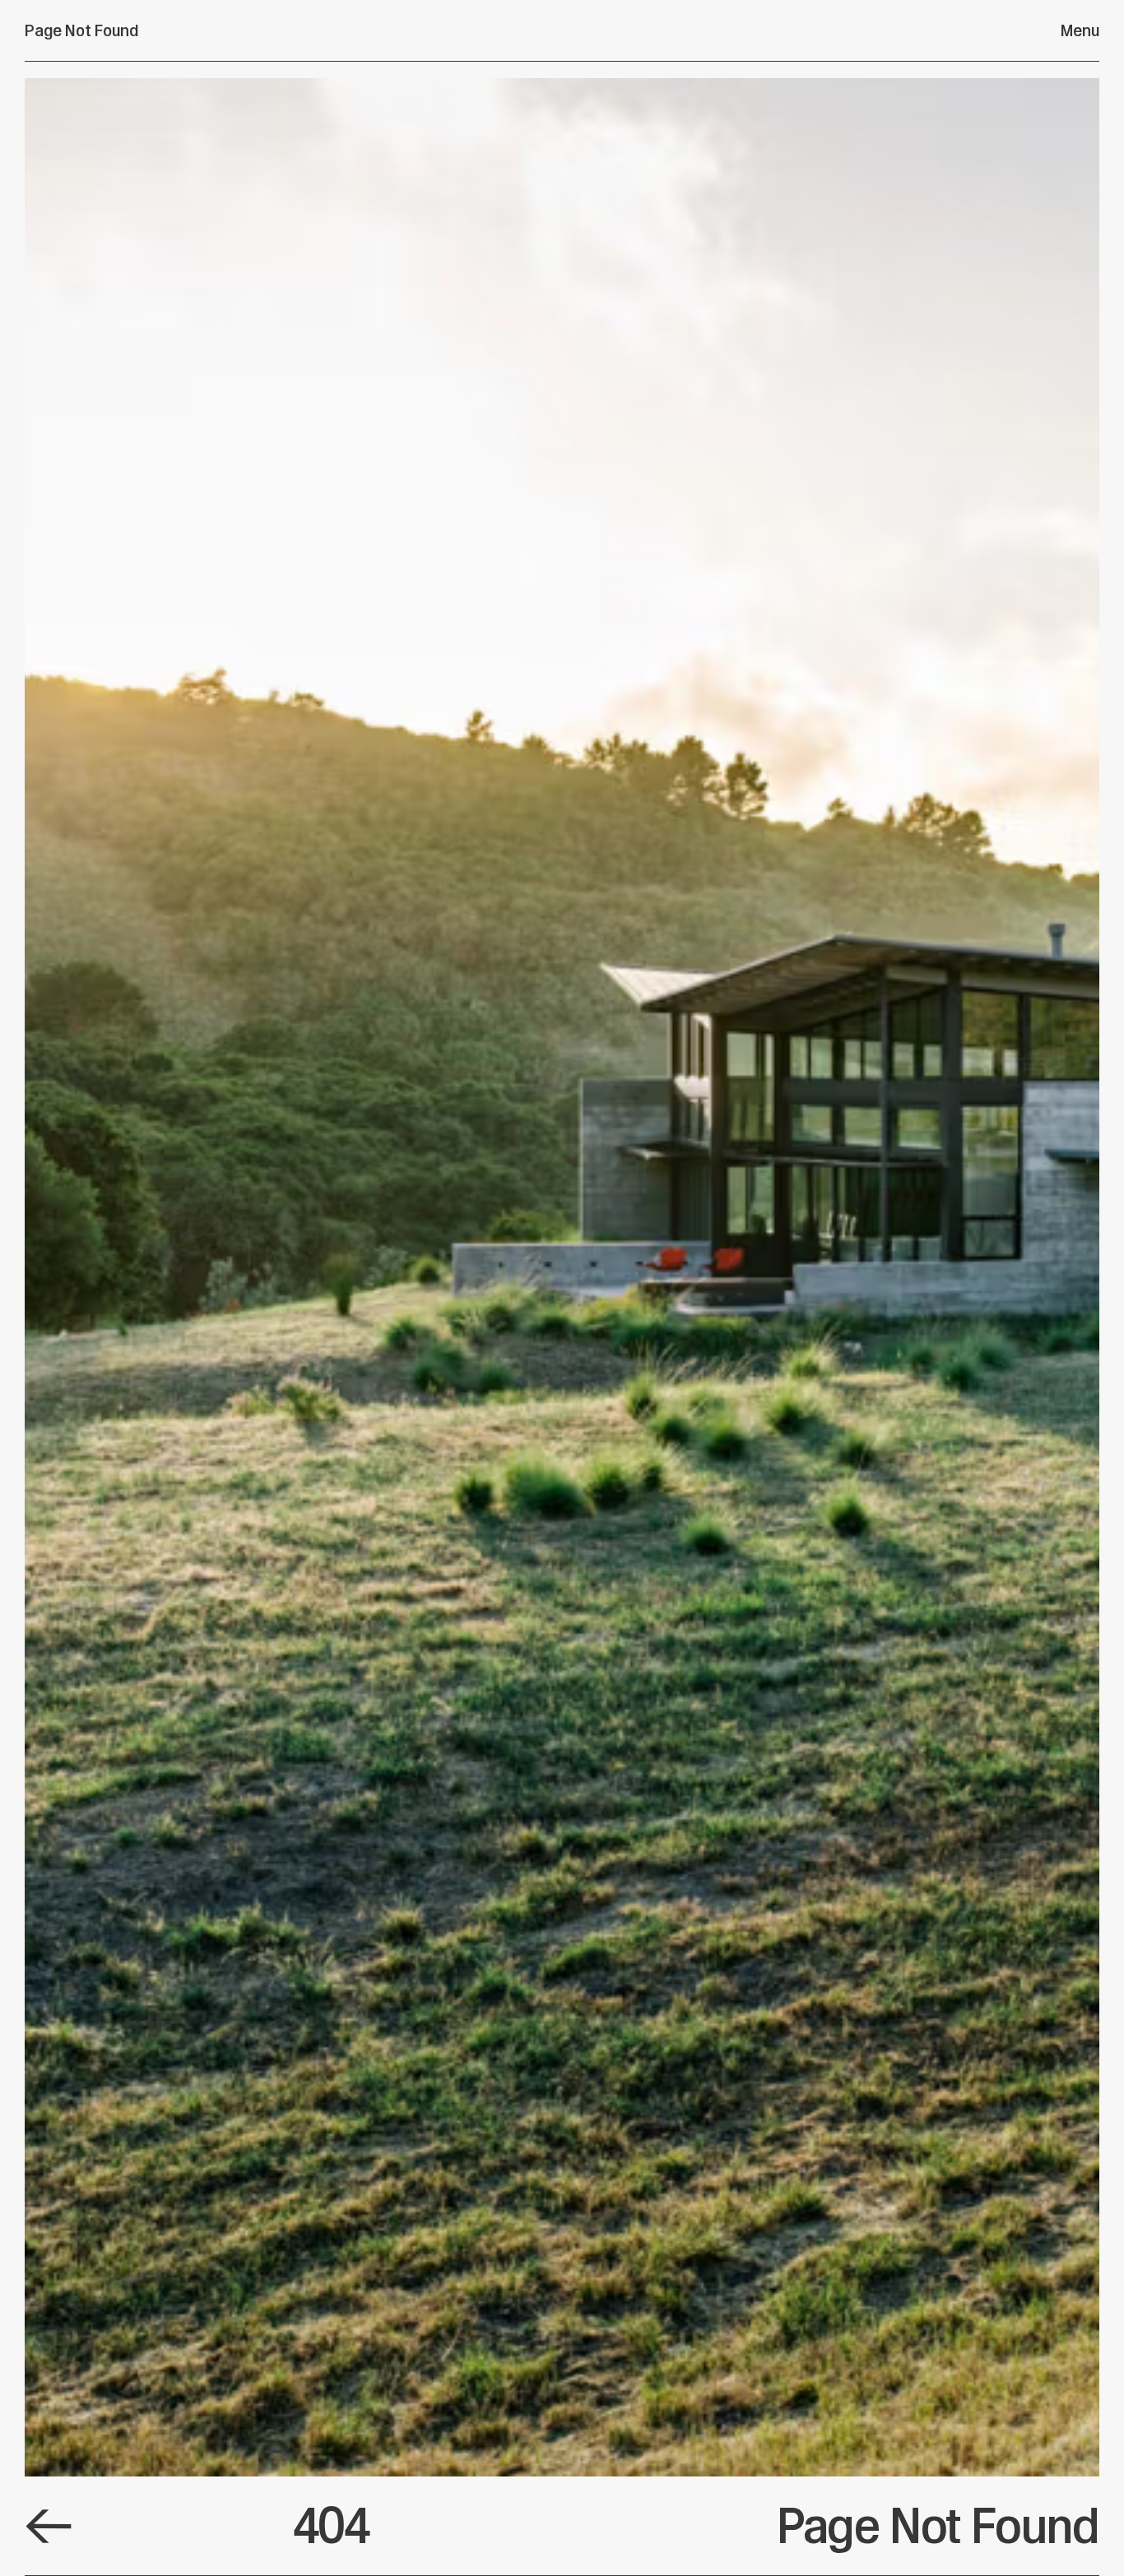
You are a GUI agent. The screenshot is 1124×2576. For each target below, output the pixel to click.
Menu (1080, 30)
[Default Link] (49, 2526)
